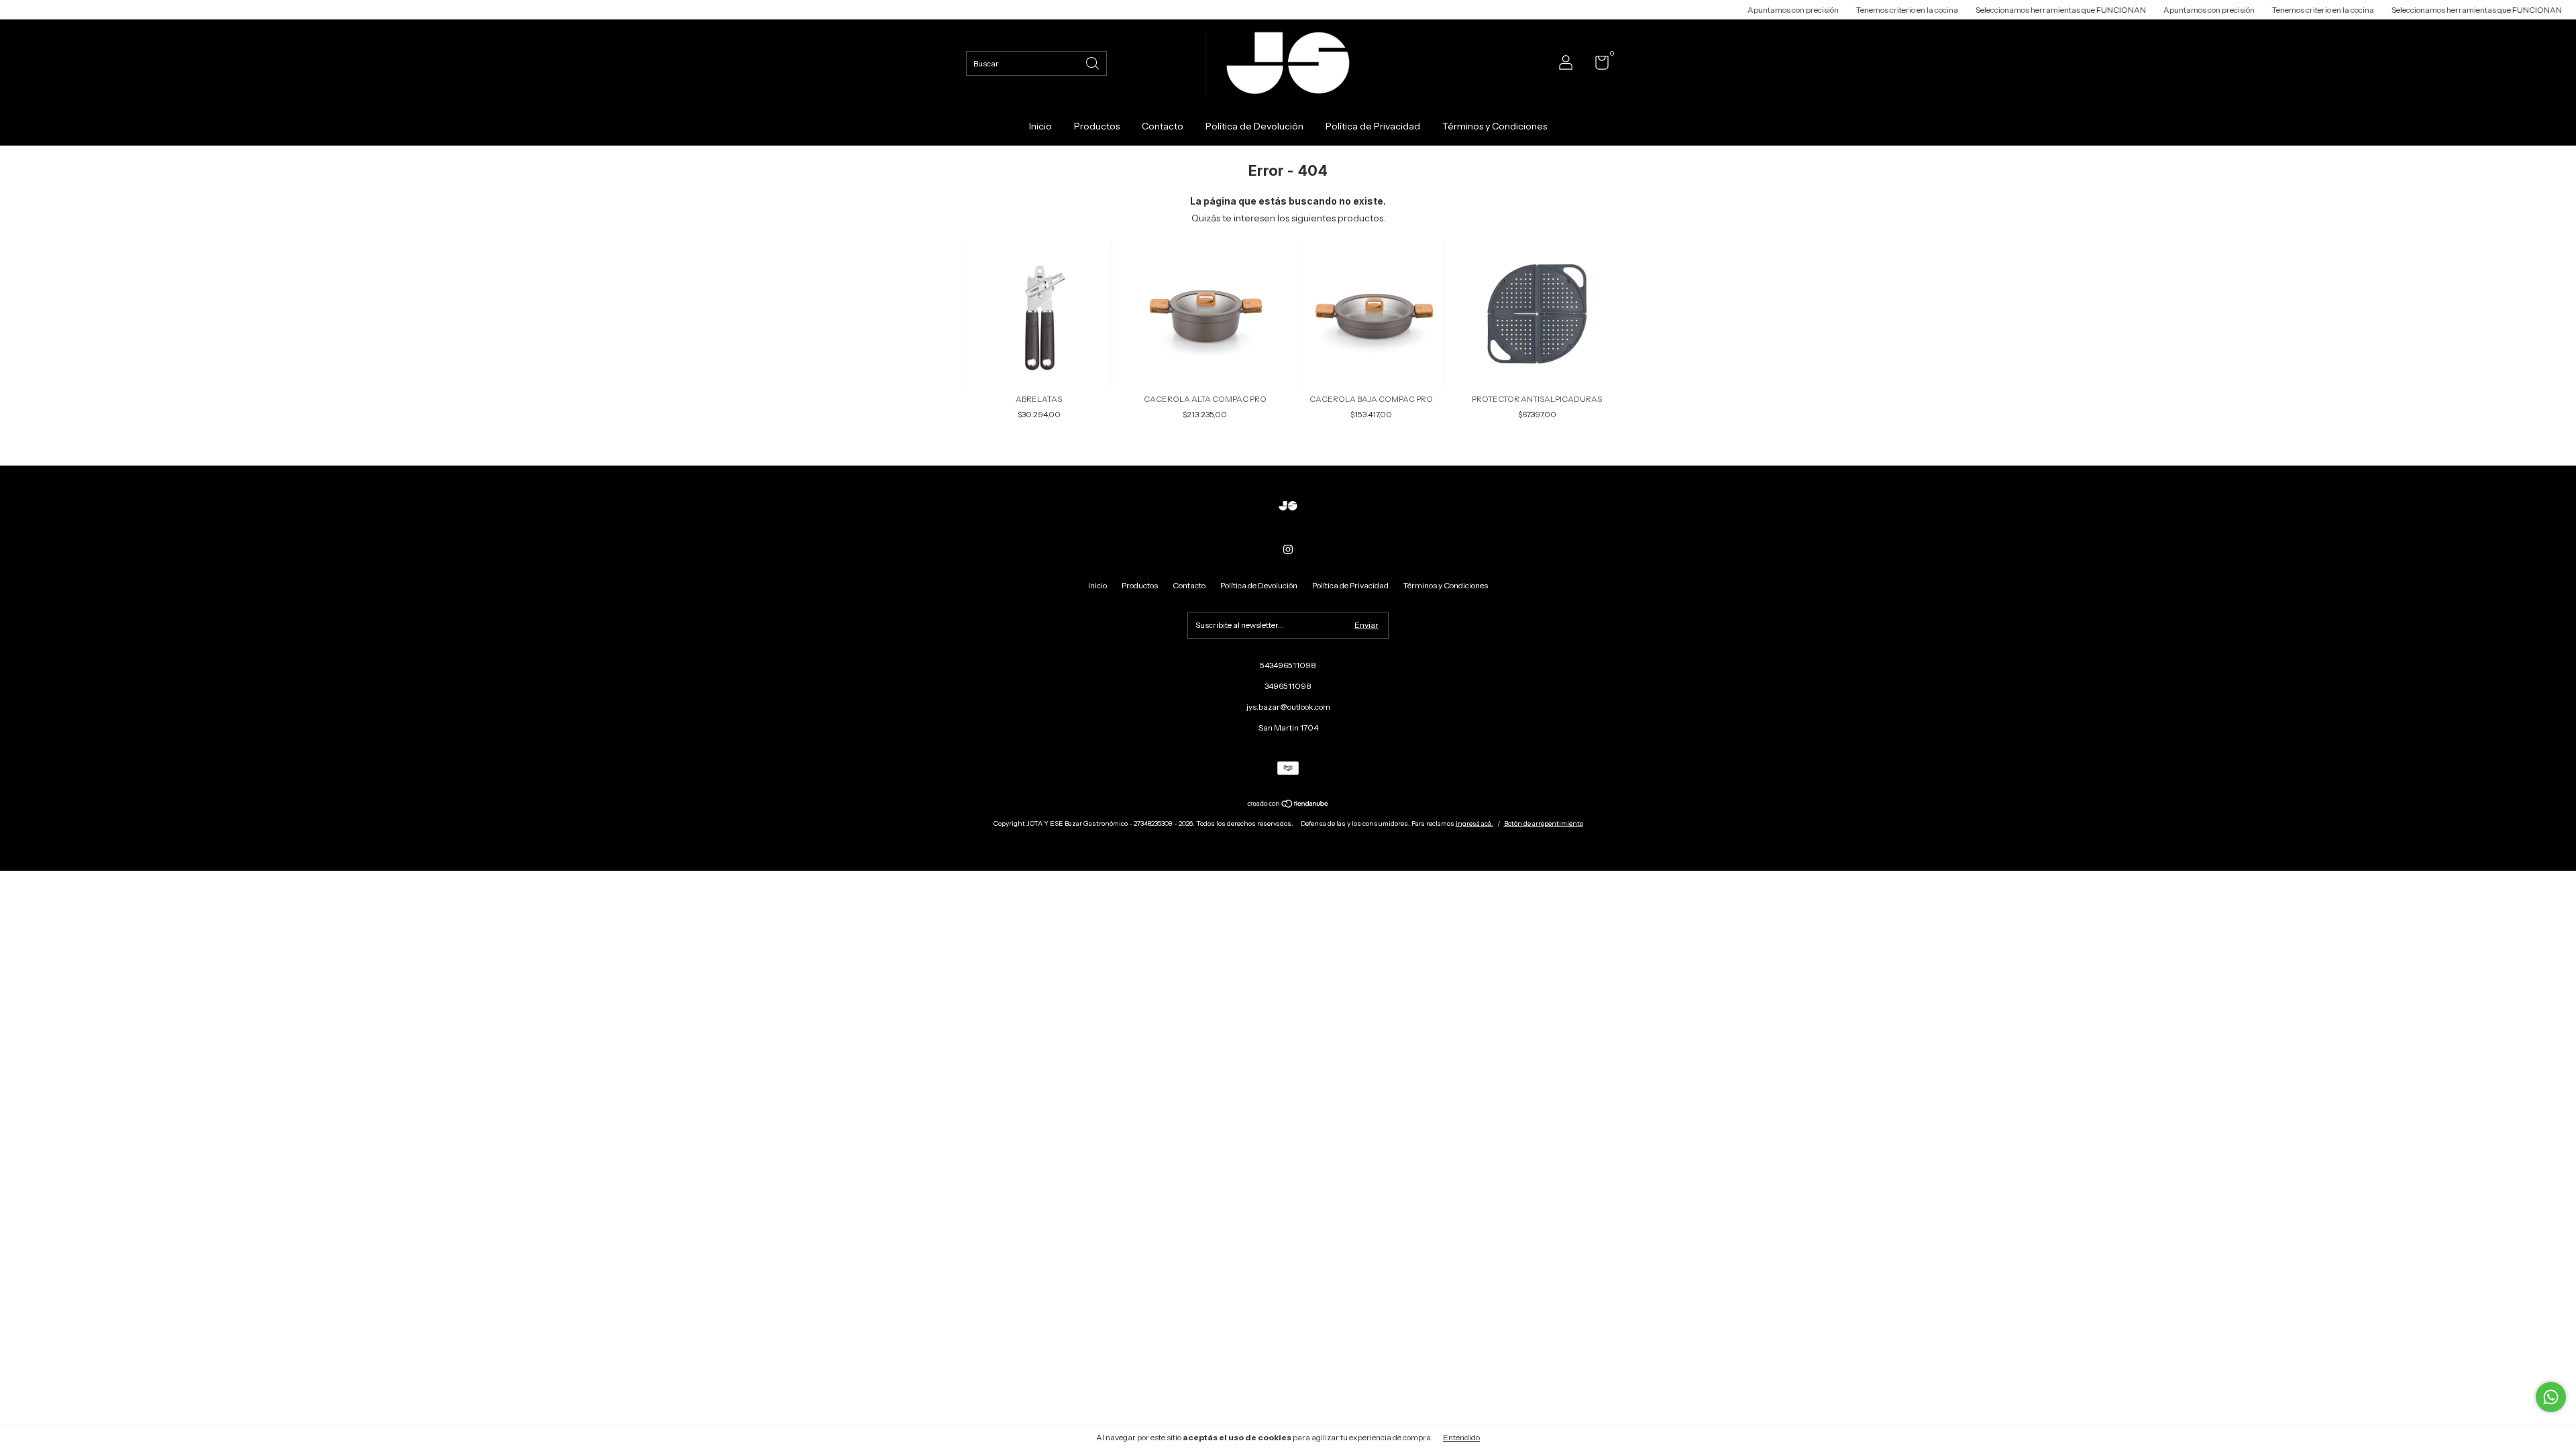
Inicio (1040, 126)
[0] (1597, 65)
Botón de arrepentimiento (1544, 823)
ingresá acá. (1474, 823)
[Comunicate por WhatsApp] (2551, 1397)
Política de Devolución (1254, 126)
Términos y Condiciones (1495, 126)
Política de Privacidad (1373, 126)
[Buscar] (1093, 62)
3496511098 (1288, 686)
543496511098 (1288, 665)
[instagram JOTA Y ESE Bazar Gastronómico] (1288, 549)
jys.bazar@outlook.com (1288, 707)
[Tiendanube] (1288, 805)
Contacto (1163, 126)
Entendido (1461, 1437)
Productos (1097, 126)
